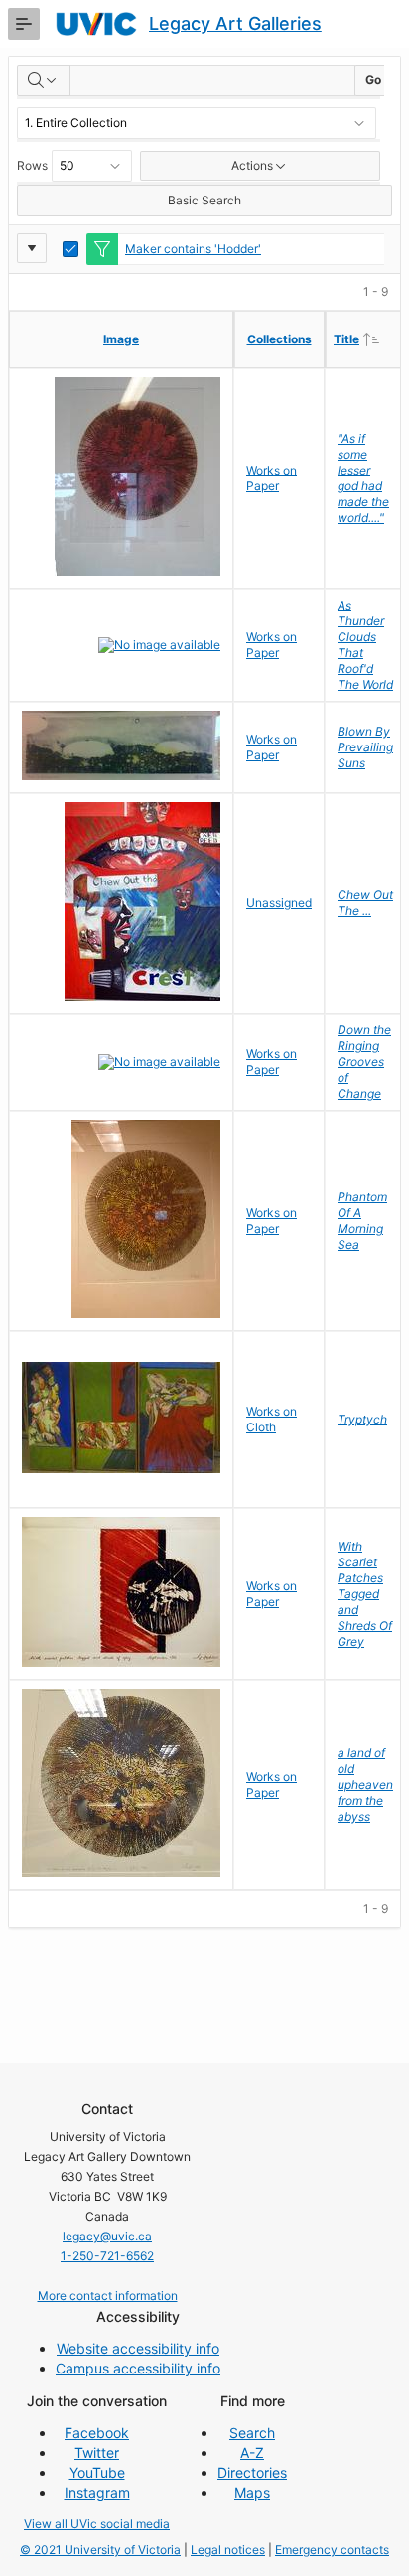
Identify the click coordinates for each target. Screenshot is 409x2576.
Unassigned (279, 903)
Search (252, 2433)
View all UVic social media (97, 2524)
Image (121, 339)
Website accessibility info (138, 2348)
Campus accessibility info (138, 2368)
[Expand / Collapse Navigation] (24, 24)
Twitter (97, 2452)
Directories (252, 2472)
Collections (279, 339)
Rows (32, 165)
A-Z (252, 2452)
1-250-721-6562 (107, 2256)
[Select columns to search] (44, 80)
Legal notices (228, 2550)
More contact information (108, 2296)
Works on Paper (272, 478)
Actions (252, 165)
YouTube (97, 2472)
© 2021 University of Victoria (100, 2550)
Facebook (97, 2433)
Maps (252, 2492)
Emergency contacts (332, 2550)
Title (369, 339)
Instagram (97, 2492)
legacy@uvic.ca (107, 2236)
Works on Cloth (272, 1419)
